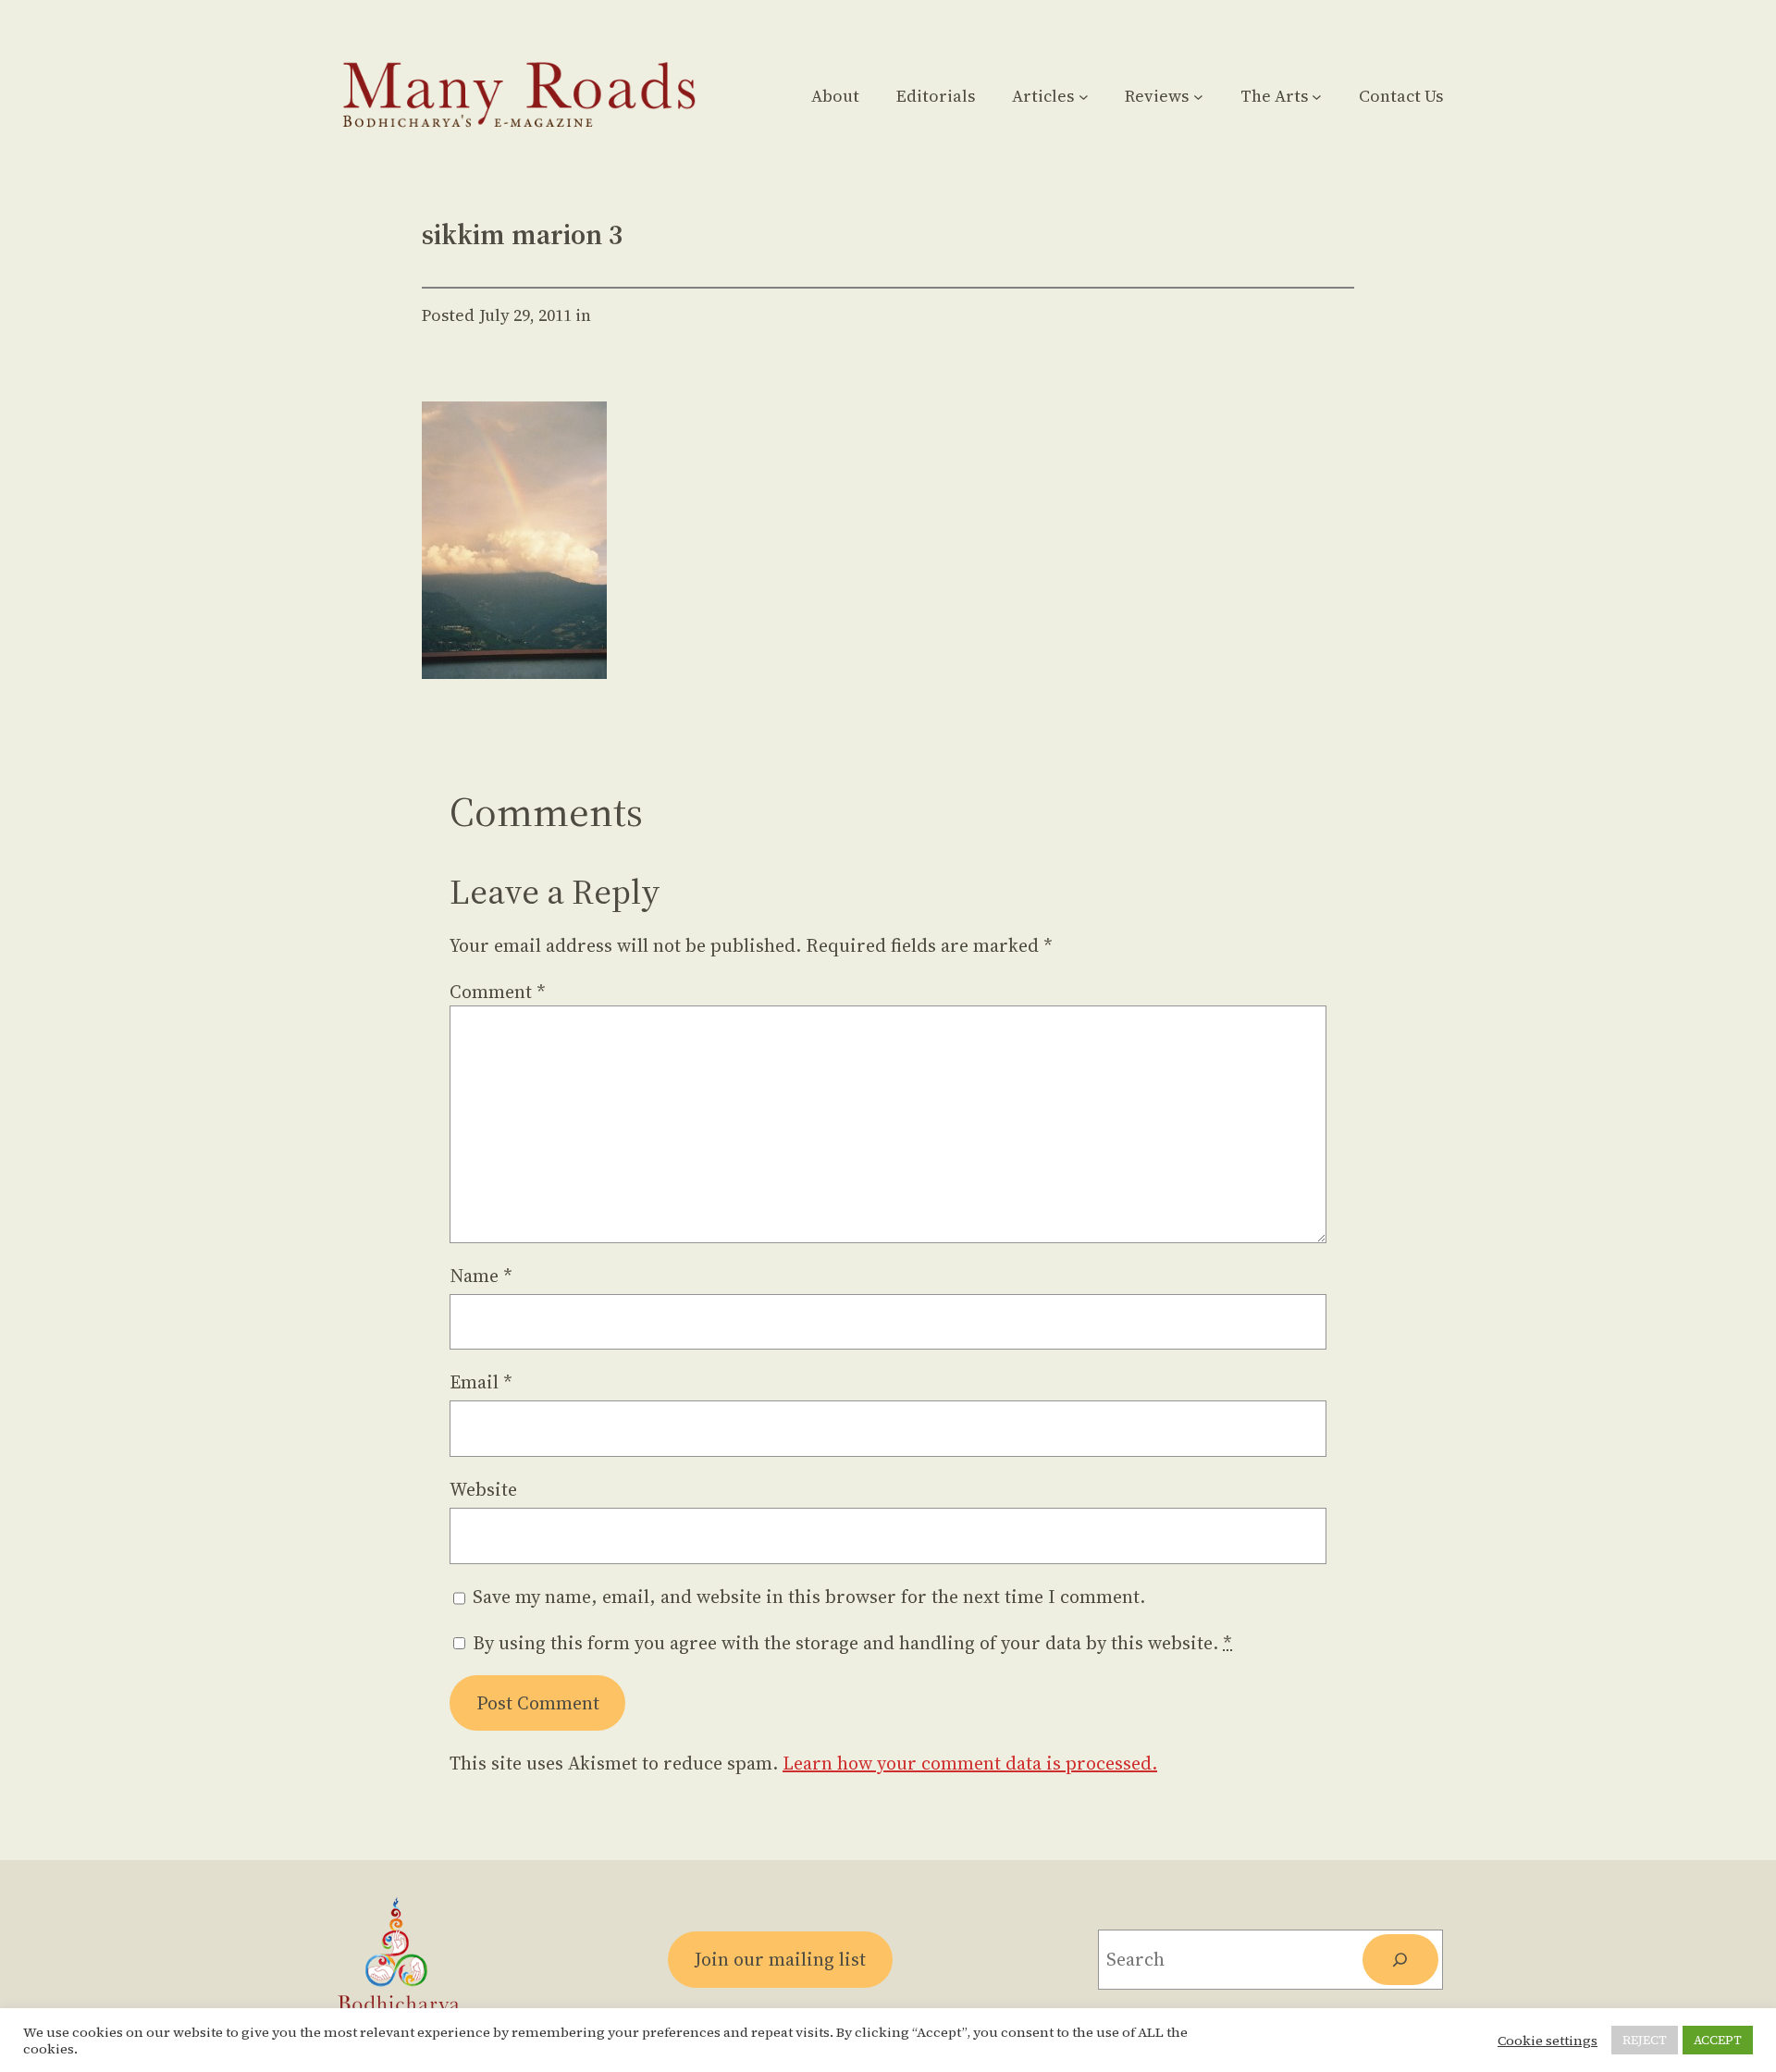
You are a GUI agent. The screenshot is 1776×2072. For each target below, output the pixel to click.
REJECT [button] (1645, 2040)
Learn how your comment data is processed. (970, 1763)
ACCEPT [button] (1718, 2040)
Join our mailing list (780, 1959)
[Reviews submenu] (1198, 96)
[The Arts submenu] (1317, 96)
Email (481, 1382)
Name (481, 1276)
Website (483, 1489)
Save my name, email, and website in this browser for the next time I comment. (809, 1597)
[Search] (1400, 1960)
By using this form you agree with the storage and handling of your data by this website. (852, 1643)
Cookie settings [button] (1548, 2041)
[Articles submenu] (1084, 96)
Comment (498, 992)
